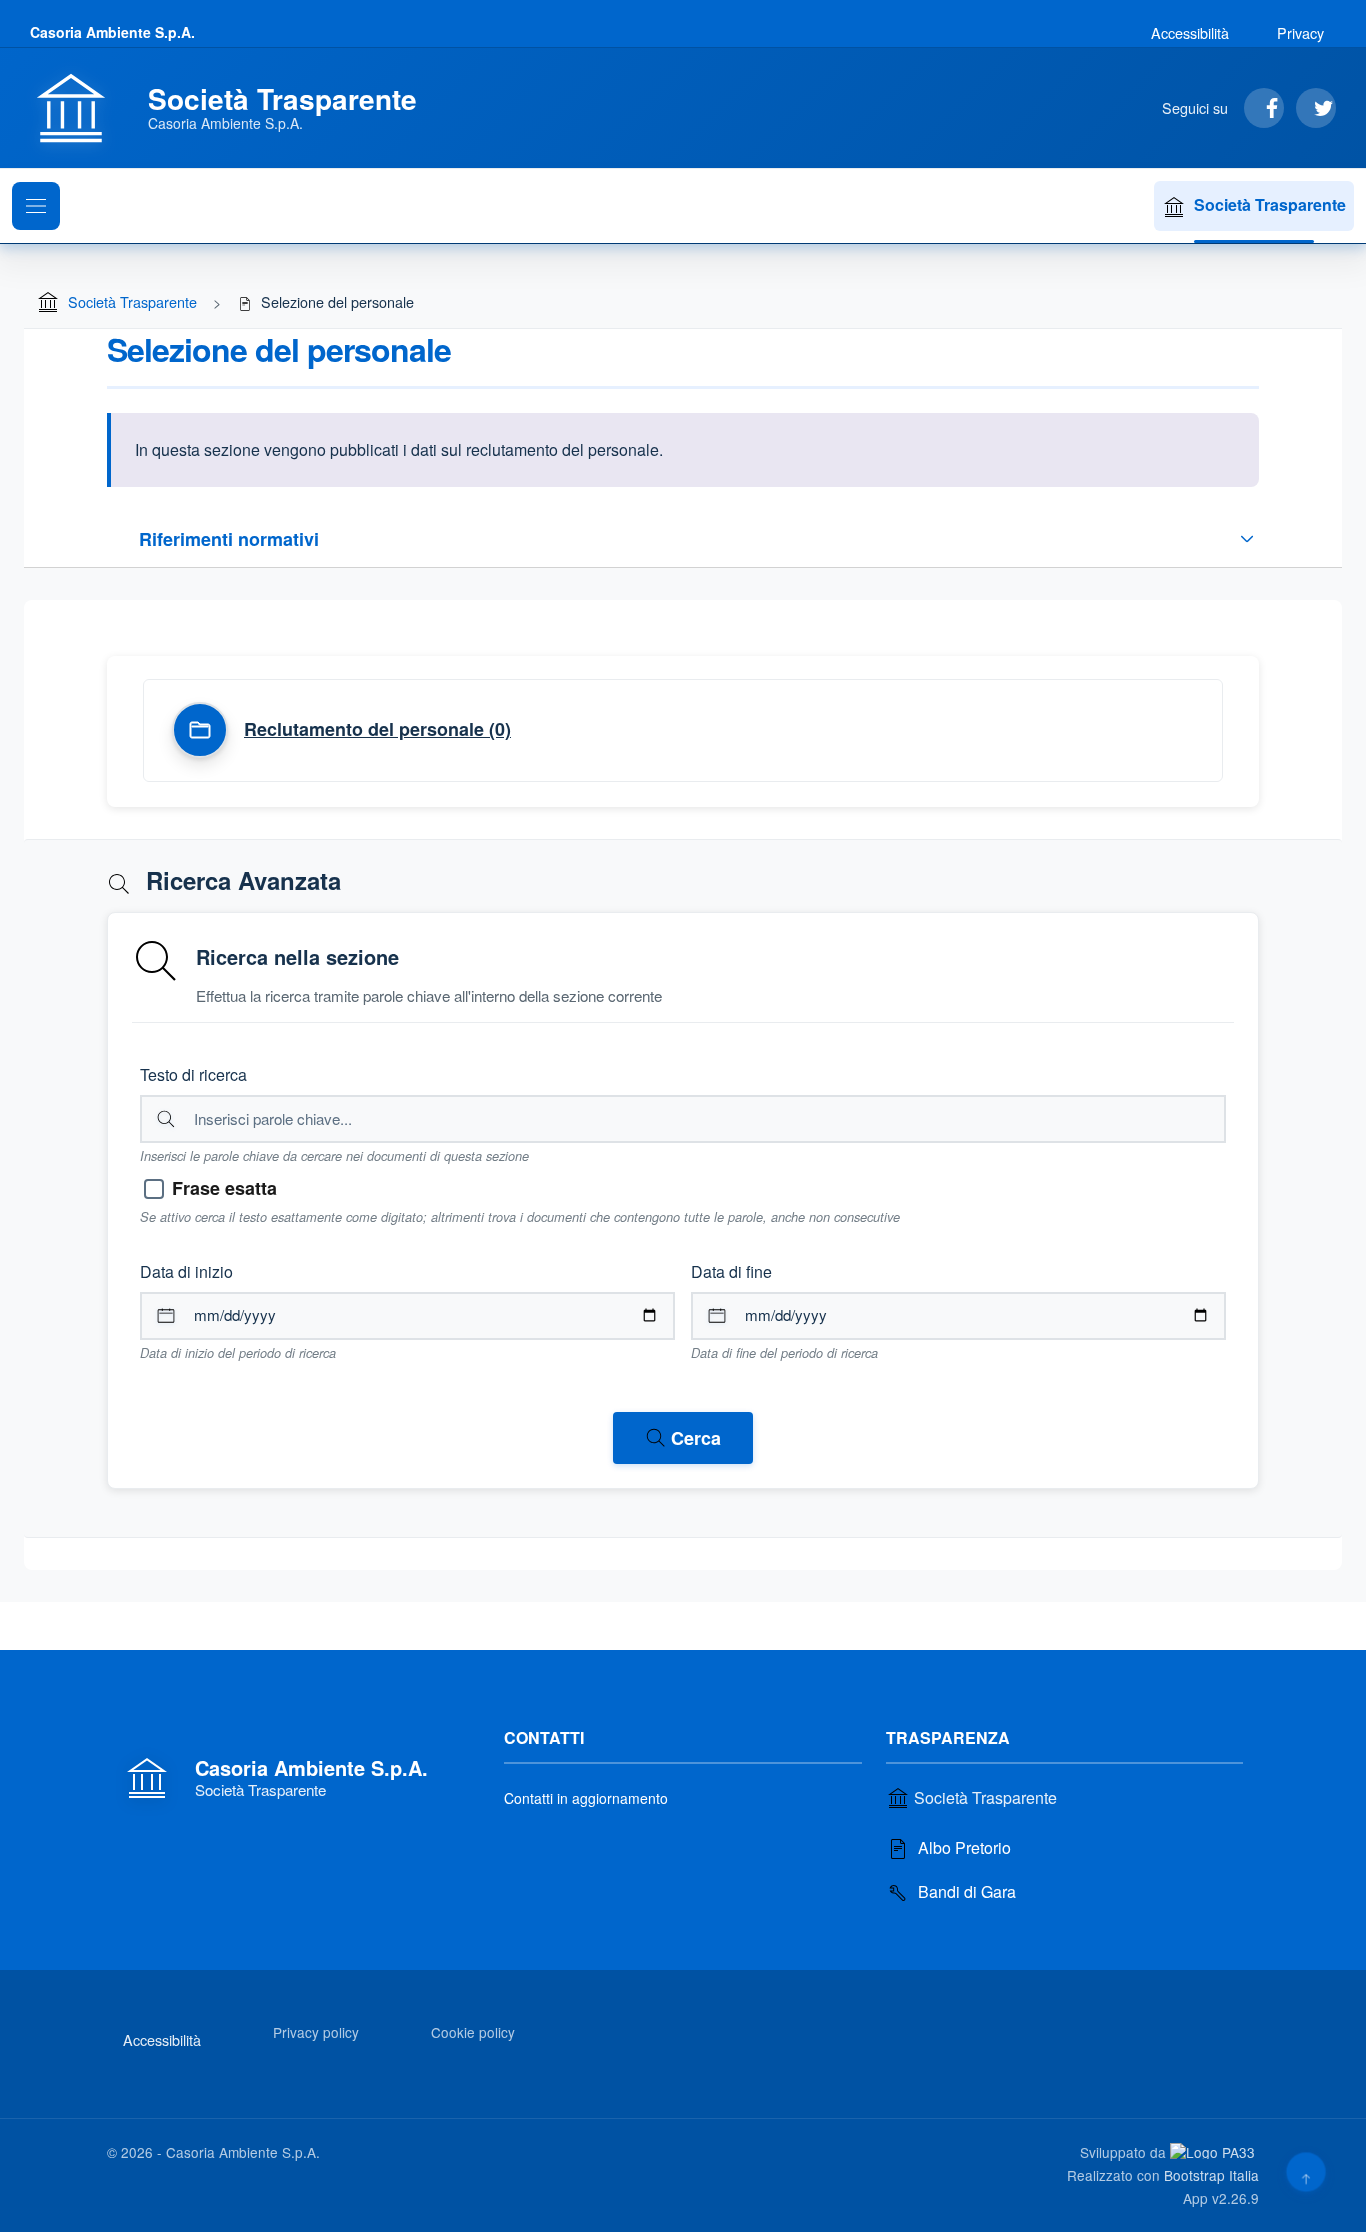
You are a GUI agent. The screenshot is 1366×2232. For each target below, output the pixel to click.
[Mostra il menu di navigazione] (36, 206)
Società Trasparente (1270, 204)
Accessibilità (1190, 32)
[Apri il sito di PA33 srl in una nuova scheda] (1214, 2151)
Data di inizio (186, 1271)
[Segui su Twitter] (1316, 108)
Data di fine (731, 1271)
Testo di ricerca (193, 1074)
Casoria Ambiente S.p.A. (112, 32)
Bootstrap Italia (1211, 2175)
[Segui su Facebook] (1264, 108)
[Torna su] (1305, 2171)
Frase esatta (224, 1188)
